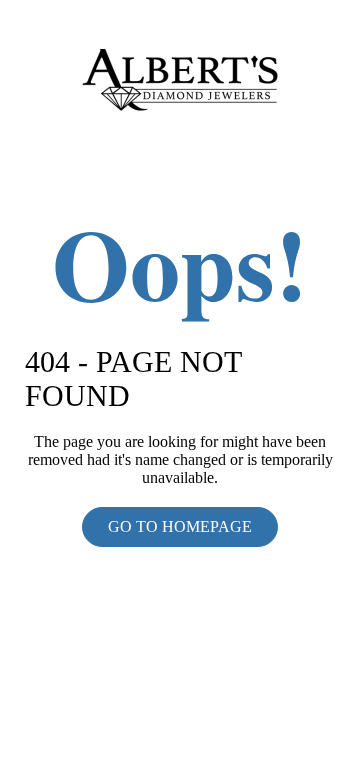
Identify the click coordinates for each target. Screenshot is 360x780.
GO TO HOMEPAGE (180, 526)
